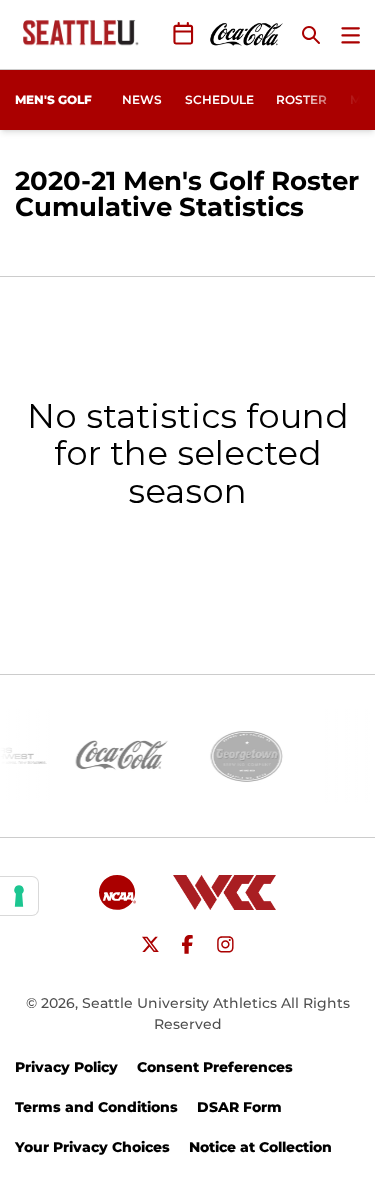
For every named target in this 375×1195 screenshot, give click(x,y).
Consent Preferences (215, 1067)
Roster (301, 99)
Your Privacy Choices (92, 1147)
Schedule (219, 99)
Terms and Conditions (96, 1107)
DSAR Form (239, 1107)
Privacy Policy (66, 1067)
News (142, 99)
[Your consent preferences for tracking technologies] (19, 896)
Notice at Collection (260, 1147)
